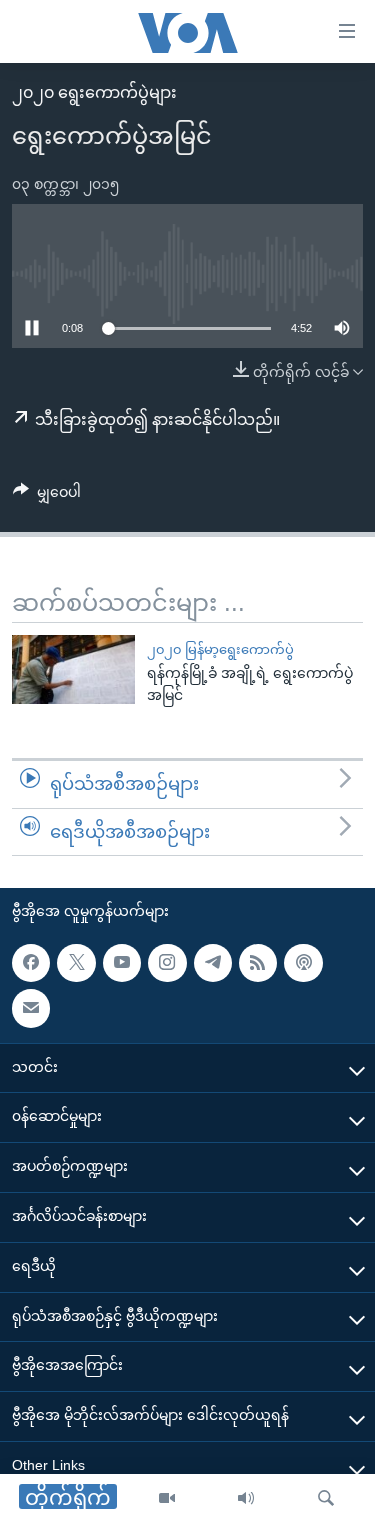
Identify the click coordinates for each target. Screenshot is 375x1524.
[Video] (167, 1499)
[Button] (47, 496)
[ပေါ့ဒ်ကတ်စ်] (303, 963)
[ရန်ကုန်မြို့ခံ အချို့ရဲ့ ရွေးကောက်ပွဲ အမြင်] (73, 669)
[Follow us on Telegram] (213, 963)
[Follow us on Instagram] (167, 963)
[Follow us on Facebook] (31, 963)
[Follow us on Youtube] (122, 963)
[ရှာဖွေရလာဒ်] (326, 1499)
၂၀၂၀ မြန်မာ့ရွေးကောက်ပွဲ (220, 649)
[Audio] (246, 1499)
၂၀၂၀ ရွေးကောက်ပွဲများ (94, 92)
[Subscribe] (31, 1008)
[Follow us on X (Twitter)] (76, 963)
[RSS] (258, 963)
